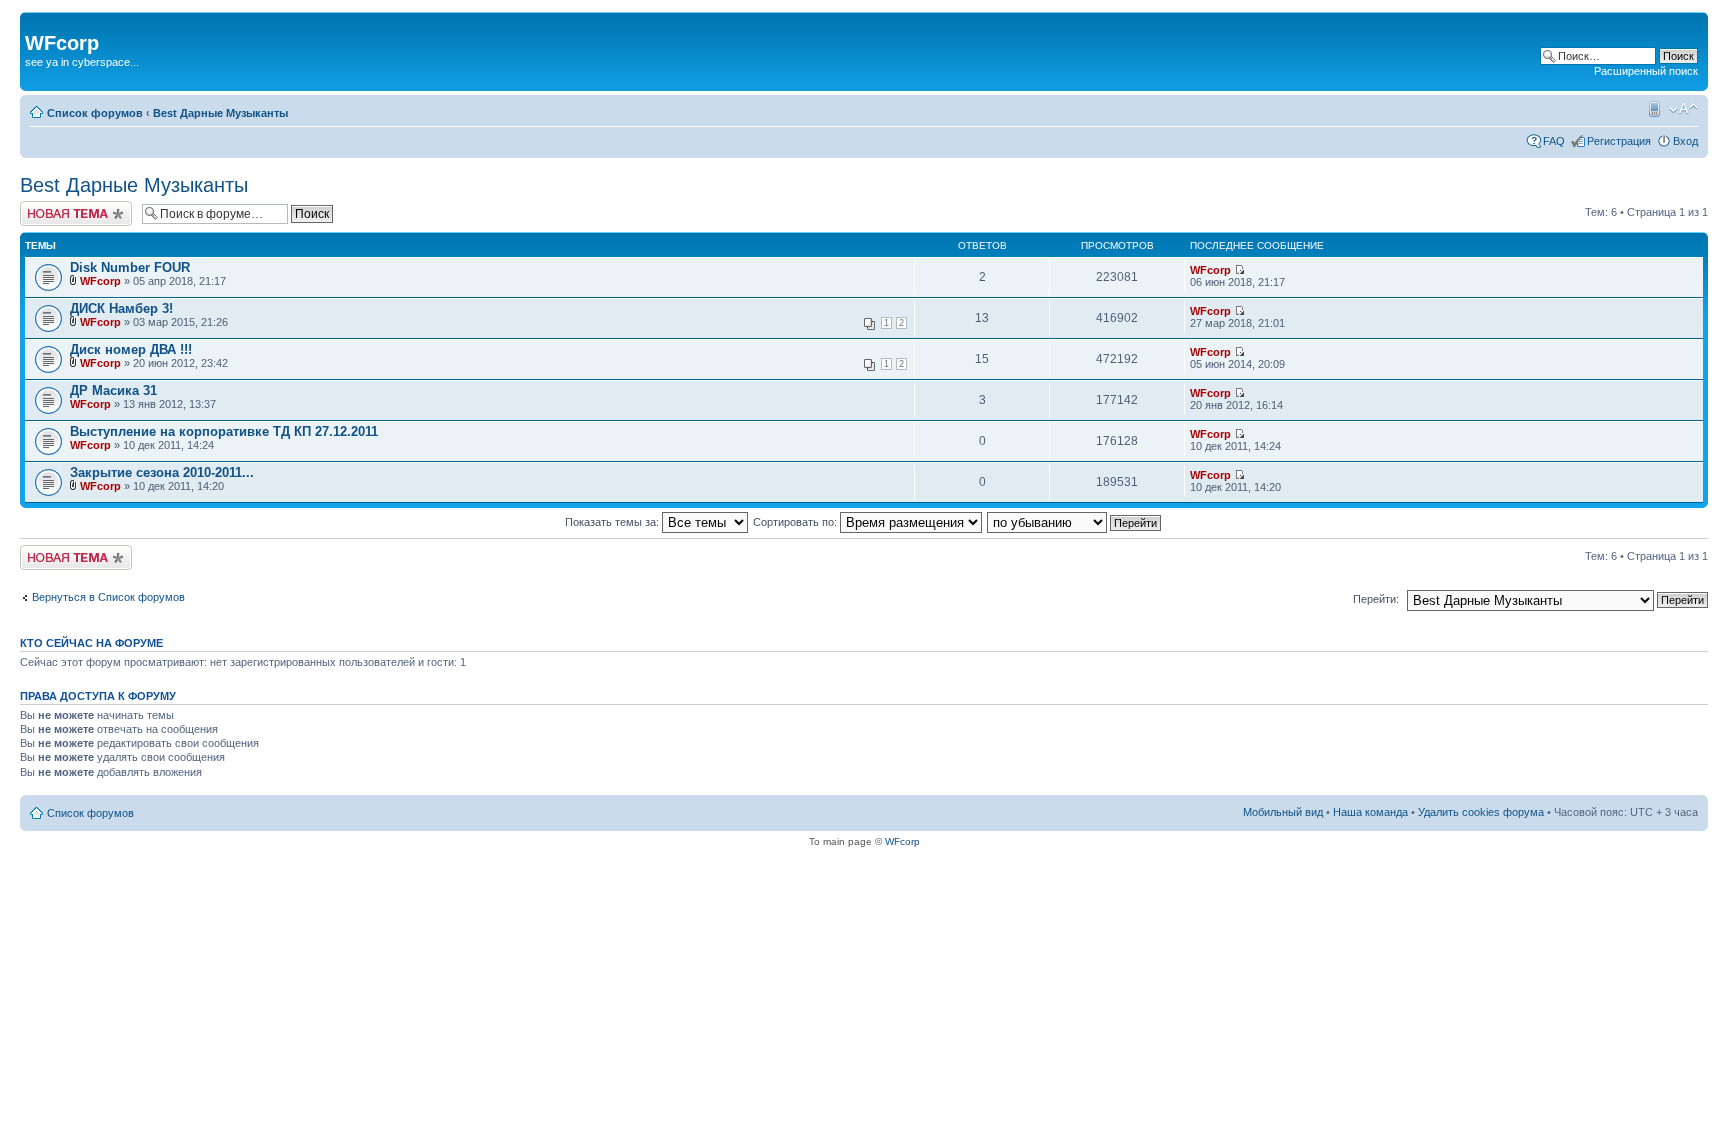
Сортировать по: (796, 522)
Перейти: (1376, 599)
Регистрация (1619, 141)
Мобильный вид (1653, 109)
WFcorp (100, 281)
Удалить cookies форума (1481, 812)
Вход (1685, 141)
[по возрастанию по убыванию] (1075, 522)
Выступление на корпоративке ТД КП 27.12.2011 (224, 431)
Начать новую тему (70, 207)
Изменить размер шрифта (1683, 109)
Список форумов (95, 113)
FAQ (1554, 141)
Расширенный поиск (1646, 71)
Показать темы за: (613, 522)
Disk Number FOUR (130, 267)
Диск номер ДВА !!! (131, 349)
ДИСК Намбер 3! (121, 308)
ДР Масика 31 (113, 390)
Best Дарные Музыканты (220, 113)
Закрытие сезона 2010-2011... (162, 472)
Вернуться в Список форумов (108, 597)
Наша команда (1370, 812)
